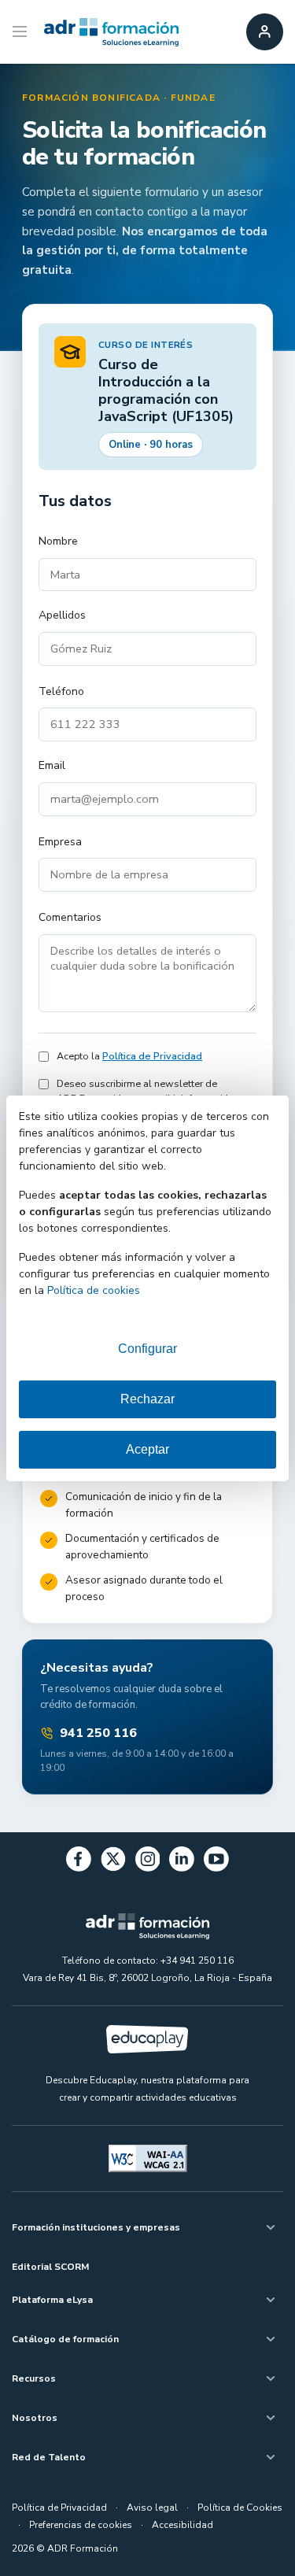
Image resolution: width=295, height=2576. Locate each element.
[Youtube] (216, 1862)
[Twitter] (113, 1862)
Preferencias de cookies (81, 2525)
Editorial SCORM (50, 2267)
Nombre (58, 541)
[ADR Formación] (111, 32)
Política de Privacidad (152, 1056)
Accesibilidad (183, 2525)
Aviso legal (152, 2508)
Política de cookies (94, 1290)
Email (52, 765)
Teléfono (61, 691)
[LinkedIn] (182, 1862)
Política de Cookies (240, 2508)
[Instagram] (148, 1862)
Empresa (60, 842)
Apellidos (62, 615)
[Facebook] (79, 1862)
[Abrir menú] (22, 32)
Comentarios (70, 917)
